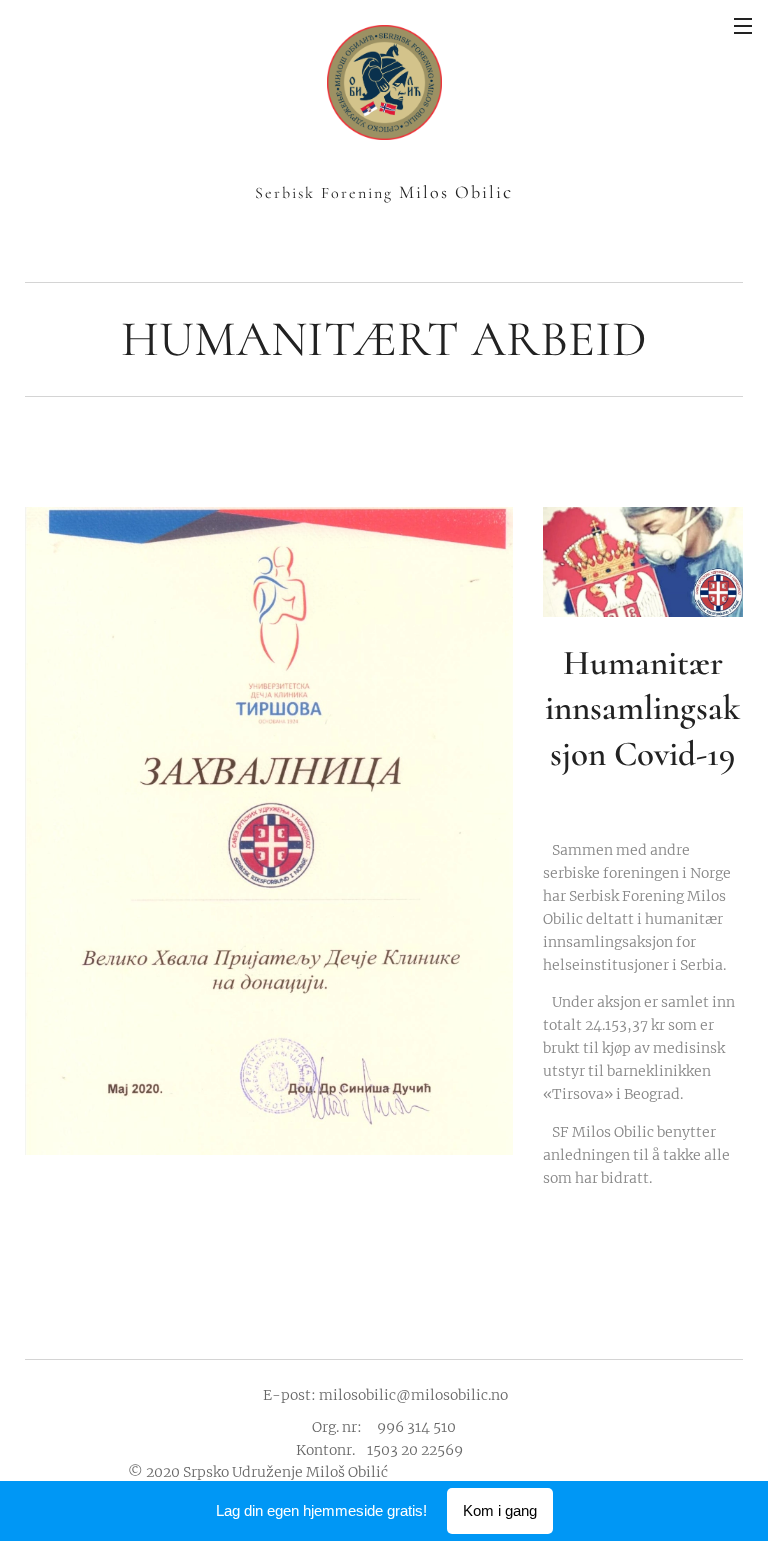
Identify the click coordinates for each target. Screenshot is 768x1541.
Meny (743, 25)
